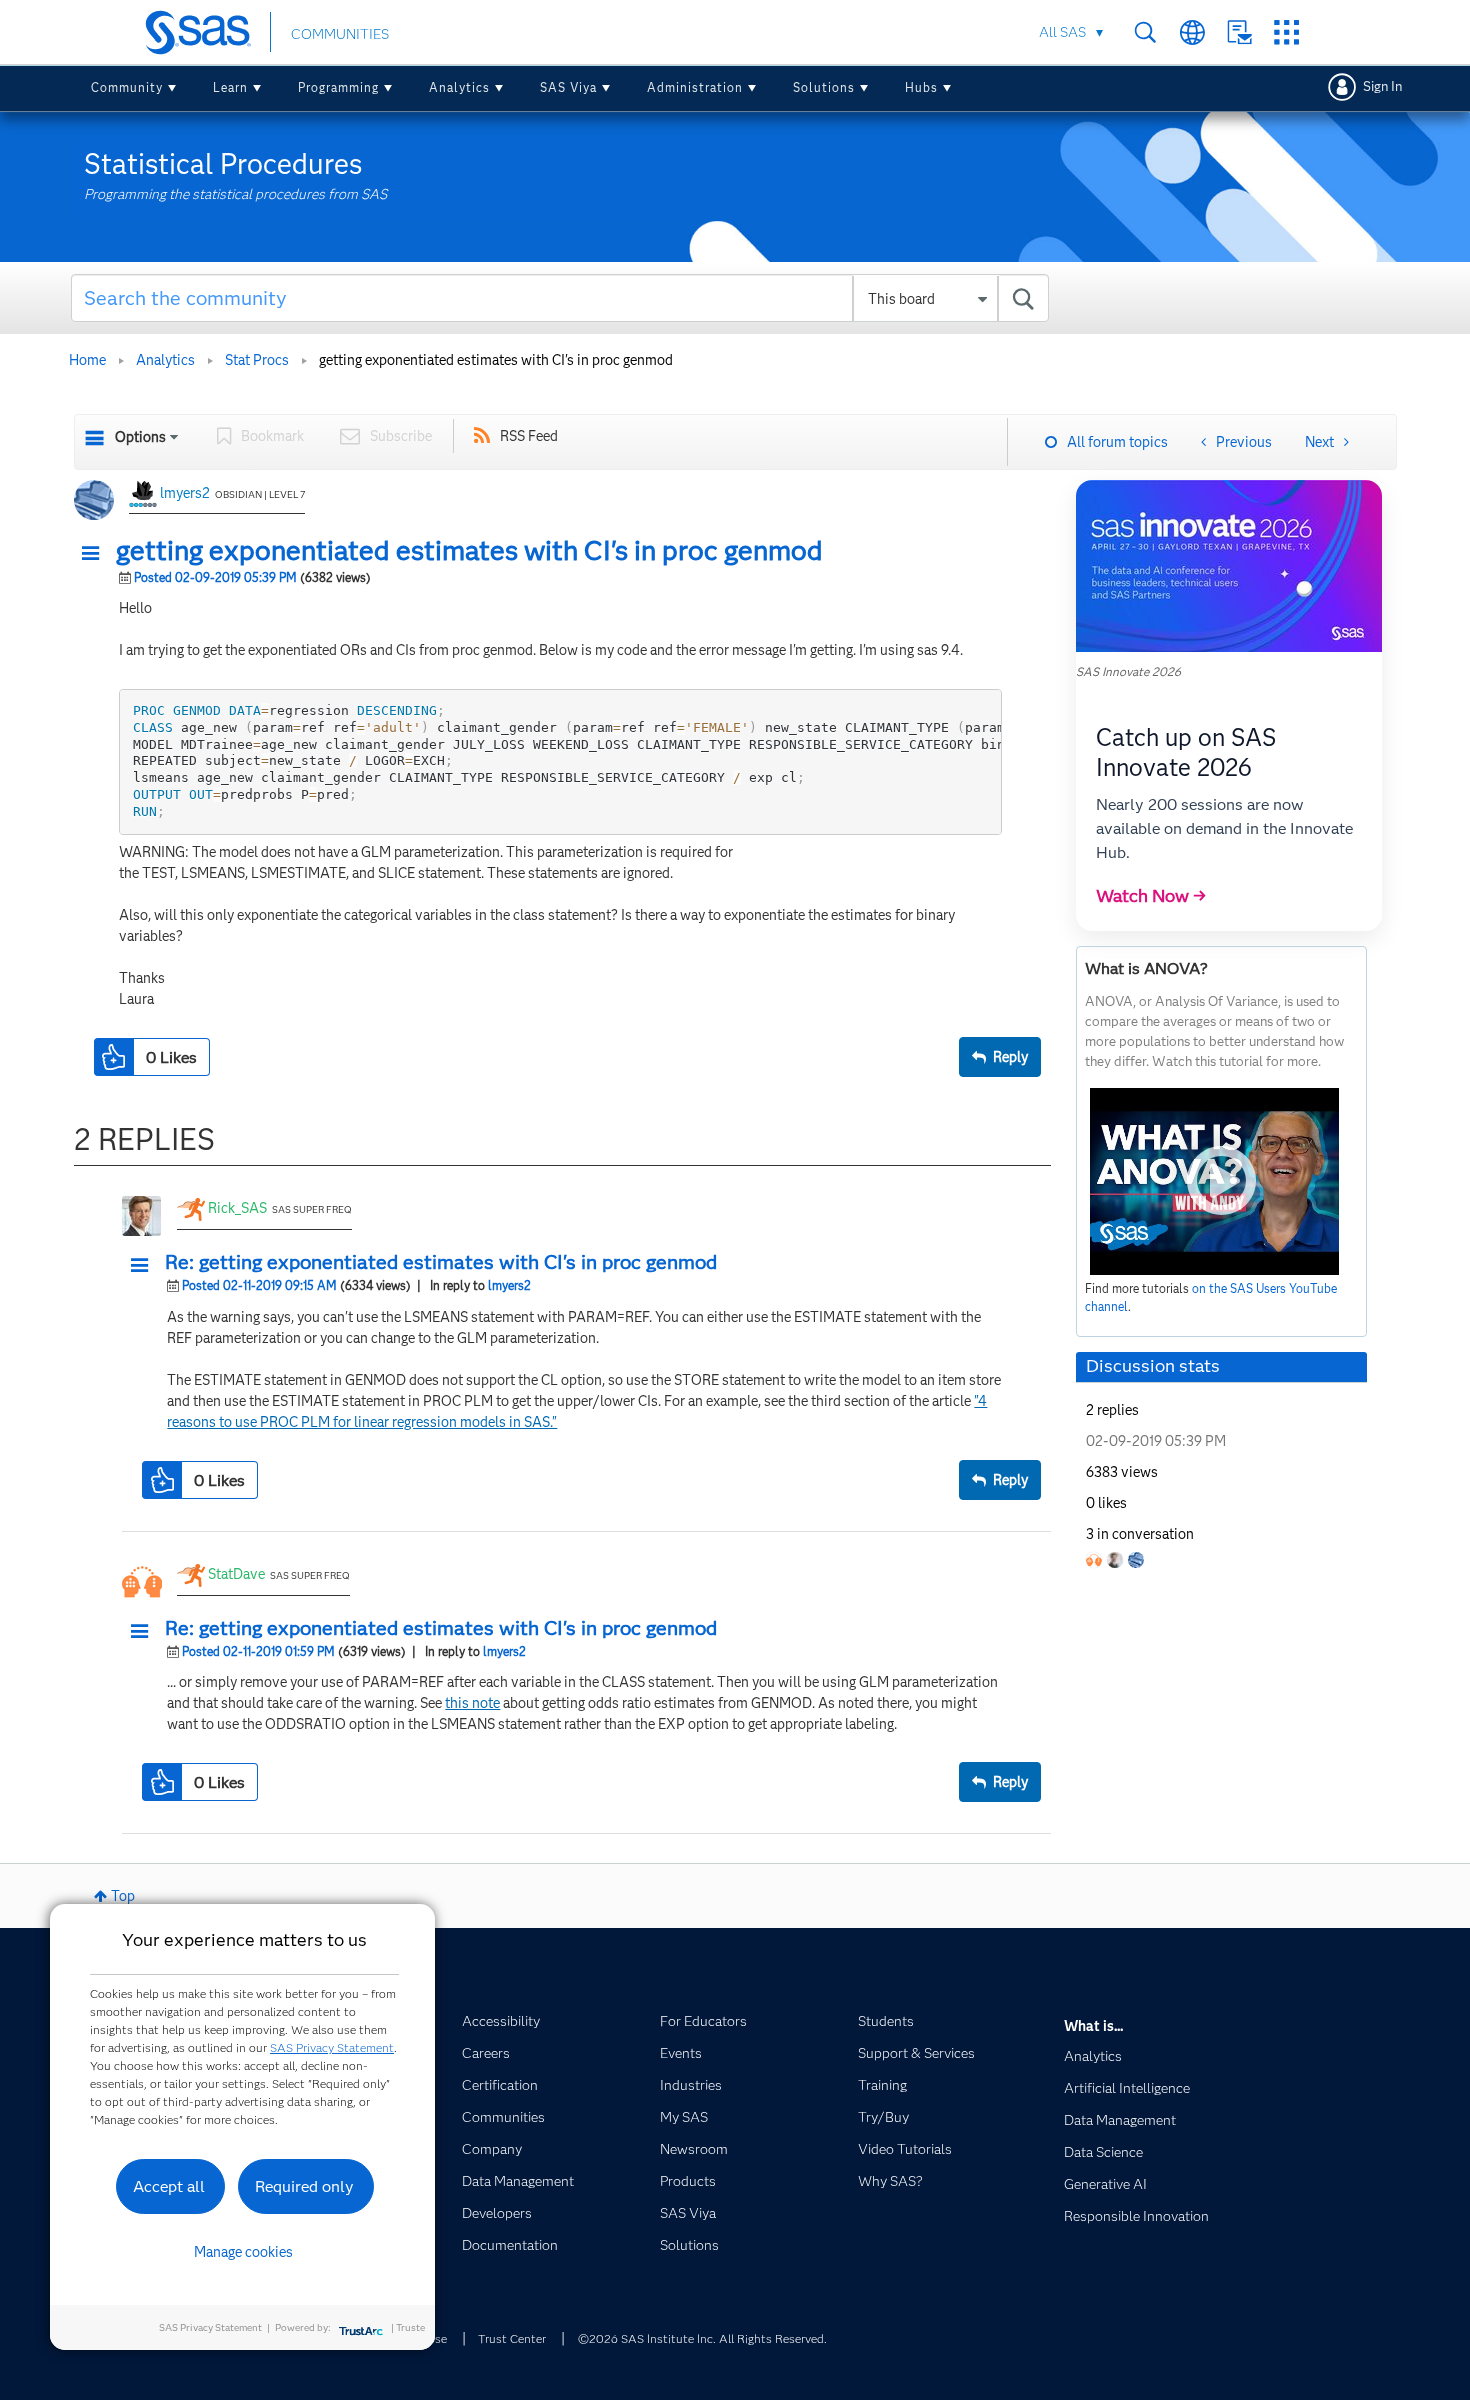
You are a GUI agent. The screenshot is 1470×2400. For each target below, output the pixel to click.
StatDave (236, 1574)
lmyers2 (185, 493)
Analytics (459, 87)
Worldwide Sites (1192, 32)
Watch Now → (1151, 896)
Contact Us (1239, 32)
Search (1145, 32)
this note (472, 1703)
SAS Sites (1286, 32)
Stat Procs (257, 360)
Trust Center (512, 2338)
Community (127, 87)
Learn (230, 87)
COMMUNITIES (340, 34)
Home (87, 360)
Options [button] (140, 437)
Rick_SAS (237, 1208)
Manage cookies (243, 2252)
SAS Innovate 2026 (1128, 671)
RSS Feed (529, 436)
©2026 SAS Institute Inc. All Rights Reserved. (702, 2338)
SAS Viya (568, 87)
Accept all (169, 2186)
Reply (1010, 1057)
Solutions (824, 87)
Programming (338, 87)
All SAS (1062, 32)
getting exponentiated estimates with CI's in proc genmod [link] (496, 360)
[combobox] (560, 298)
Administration (695, 87)
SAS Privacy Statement (332, 2047)
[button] (96, 554)
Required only (304, 2186)
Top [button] (123, 1896)
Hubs (921, 87)
